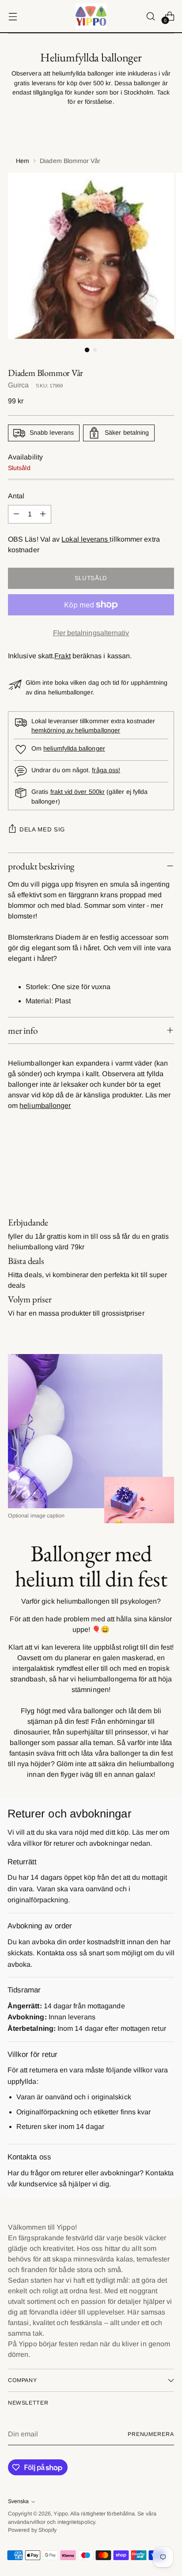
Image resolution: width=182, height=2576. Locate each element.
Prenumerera (151, 2434)
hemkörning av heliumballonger (76, 730)
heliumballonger (45, 1106)
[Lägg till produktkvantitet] (43, 514)
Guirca (18, 385)
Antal (16, 496)
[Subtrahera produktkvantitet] (16, 514)
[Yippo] (91, 16)
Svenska (18, 2501)
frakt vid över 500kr (78, 792)
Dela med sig (42, 829)
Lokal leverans (85, 539)
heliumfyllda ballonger (74, 748)
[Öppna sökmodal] (150, 16)
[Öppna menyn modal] (13, 16)
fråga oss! (106, 770)
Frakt (62, 656)
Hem (23, 161)
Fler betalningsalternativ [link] (91, 633)
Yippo (61, 2514)
